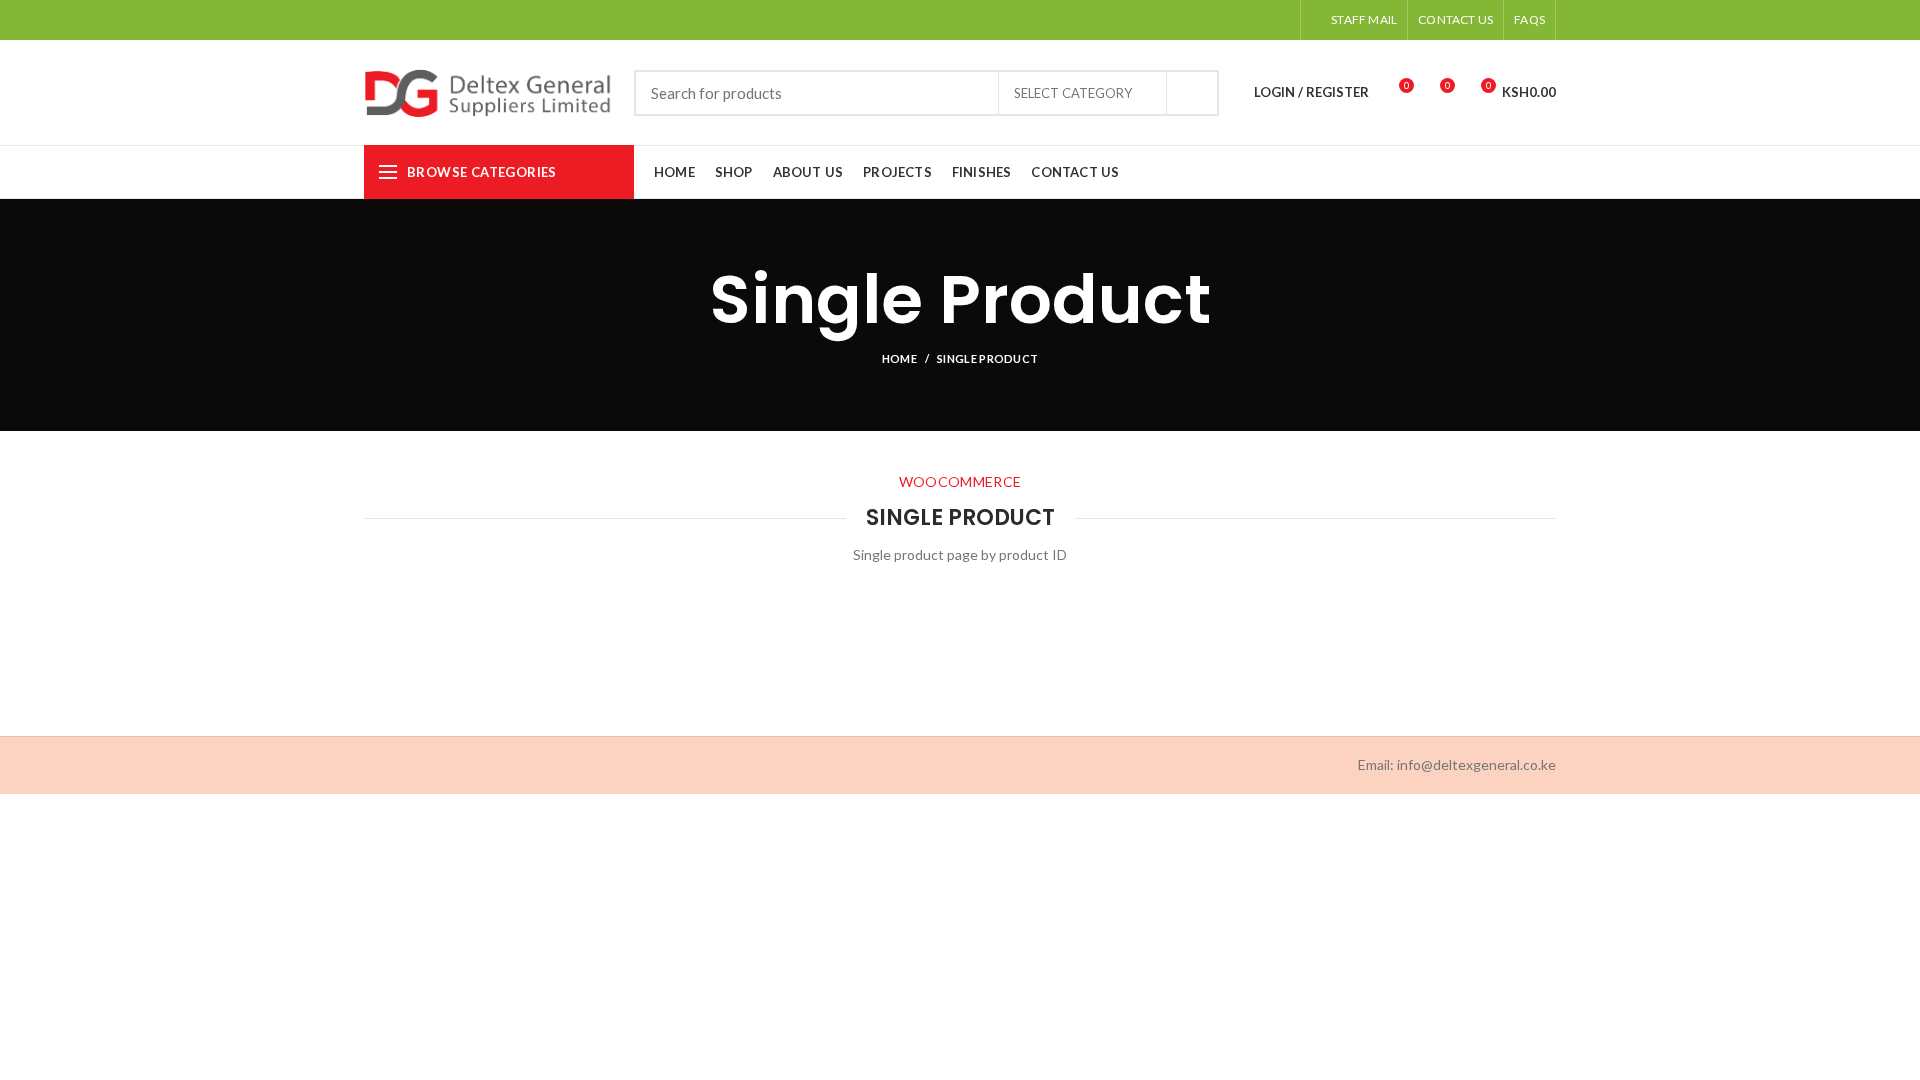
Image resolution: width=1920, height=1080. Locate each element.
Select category (1073, 93)
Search (1192, 93)
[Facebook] (1177, 20)
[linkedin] (1252, 20)
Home (899, 358)
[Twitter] (1202, 20)
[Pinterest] (1227, 20)
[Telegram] (1277, 20)
